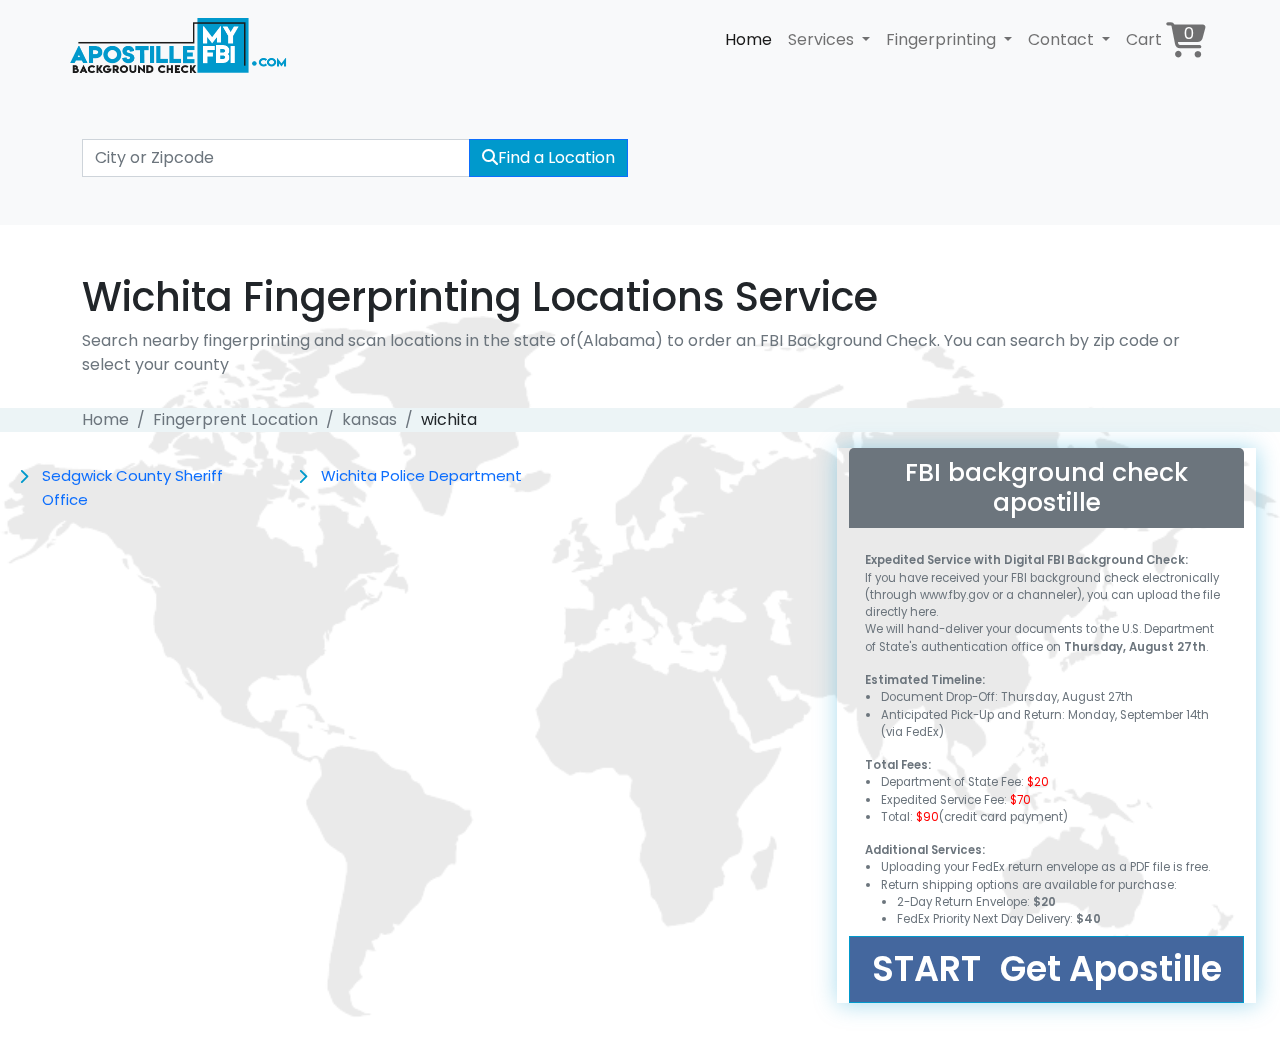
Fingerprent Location (235, 419)
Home (748, 39)
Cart (1160, 36)
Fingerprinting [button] (943, 39)
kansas (369, 419)
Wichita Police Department (421, 475)
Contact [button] (1063, 39)
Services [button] (823, 39)
